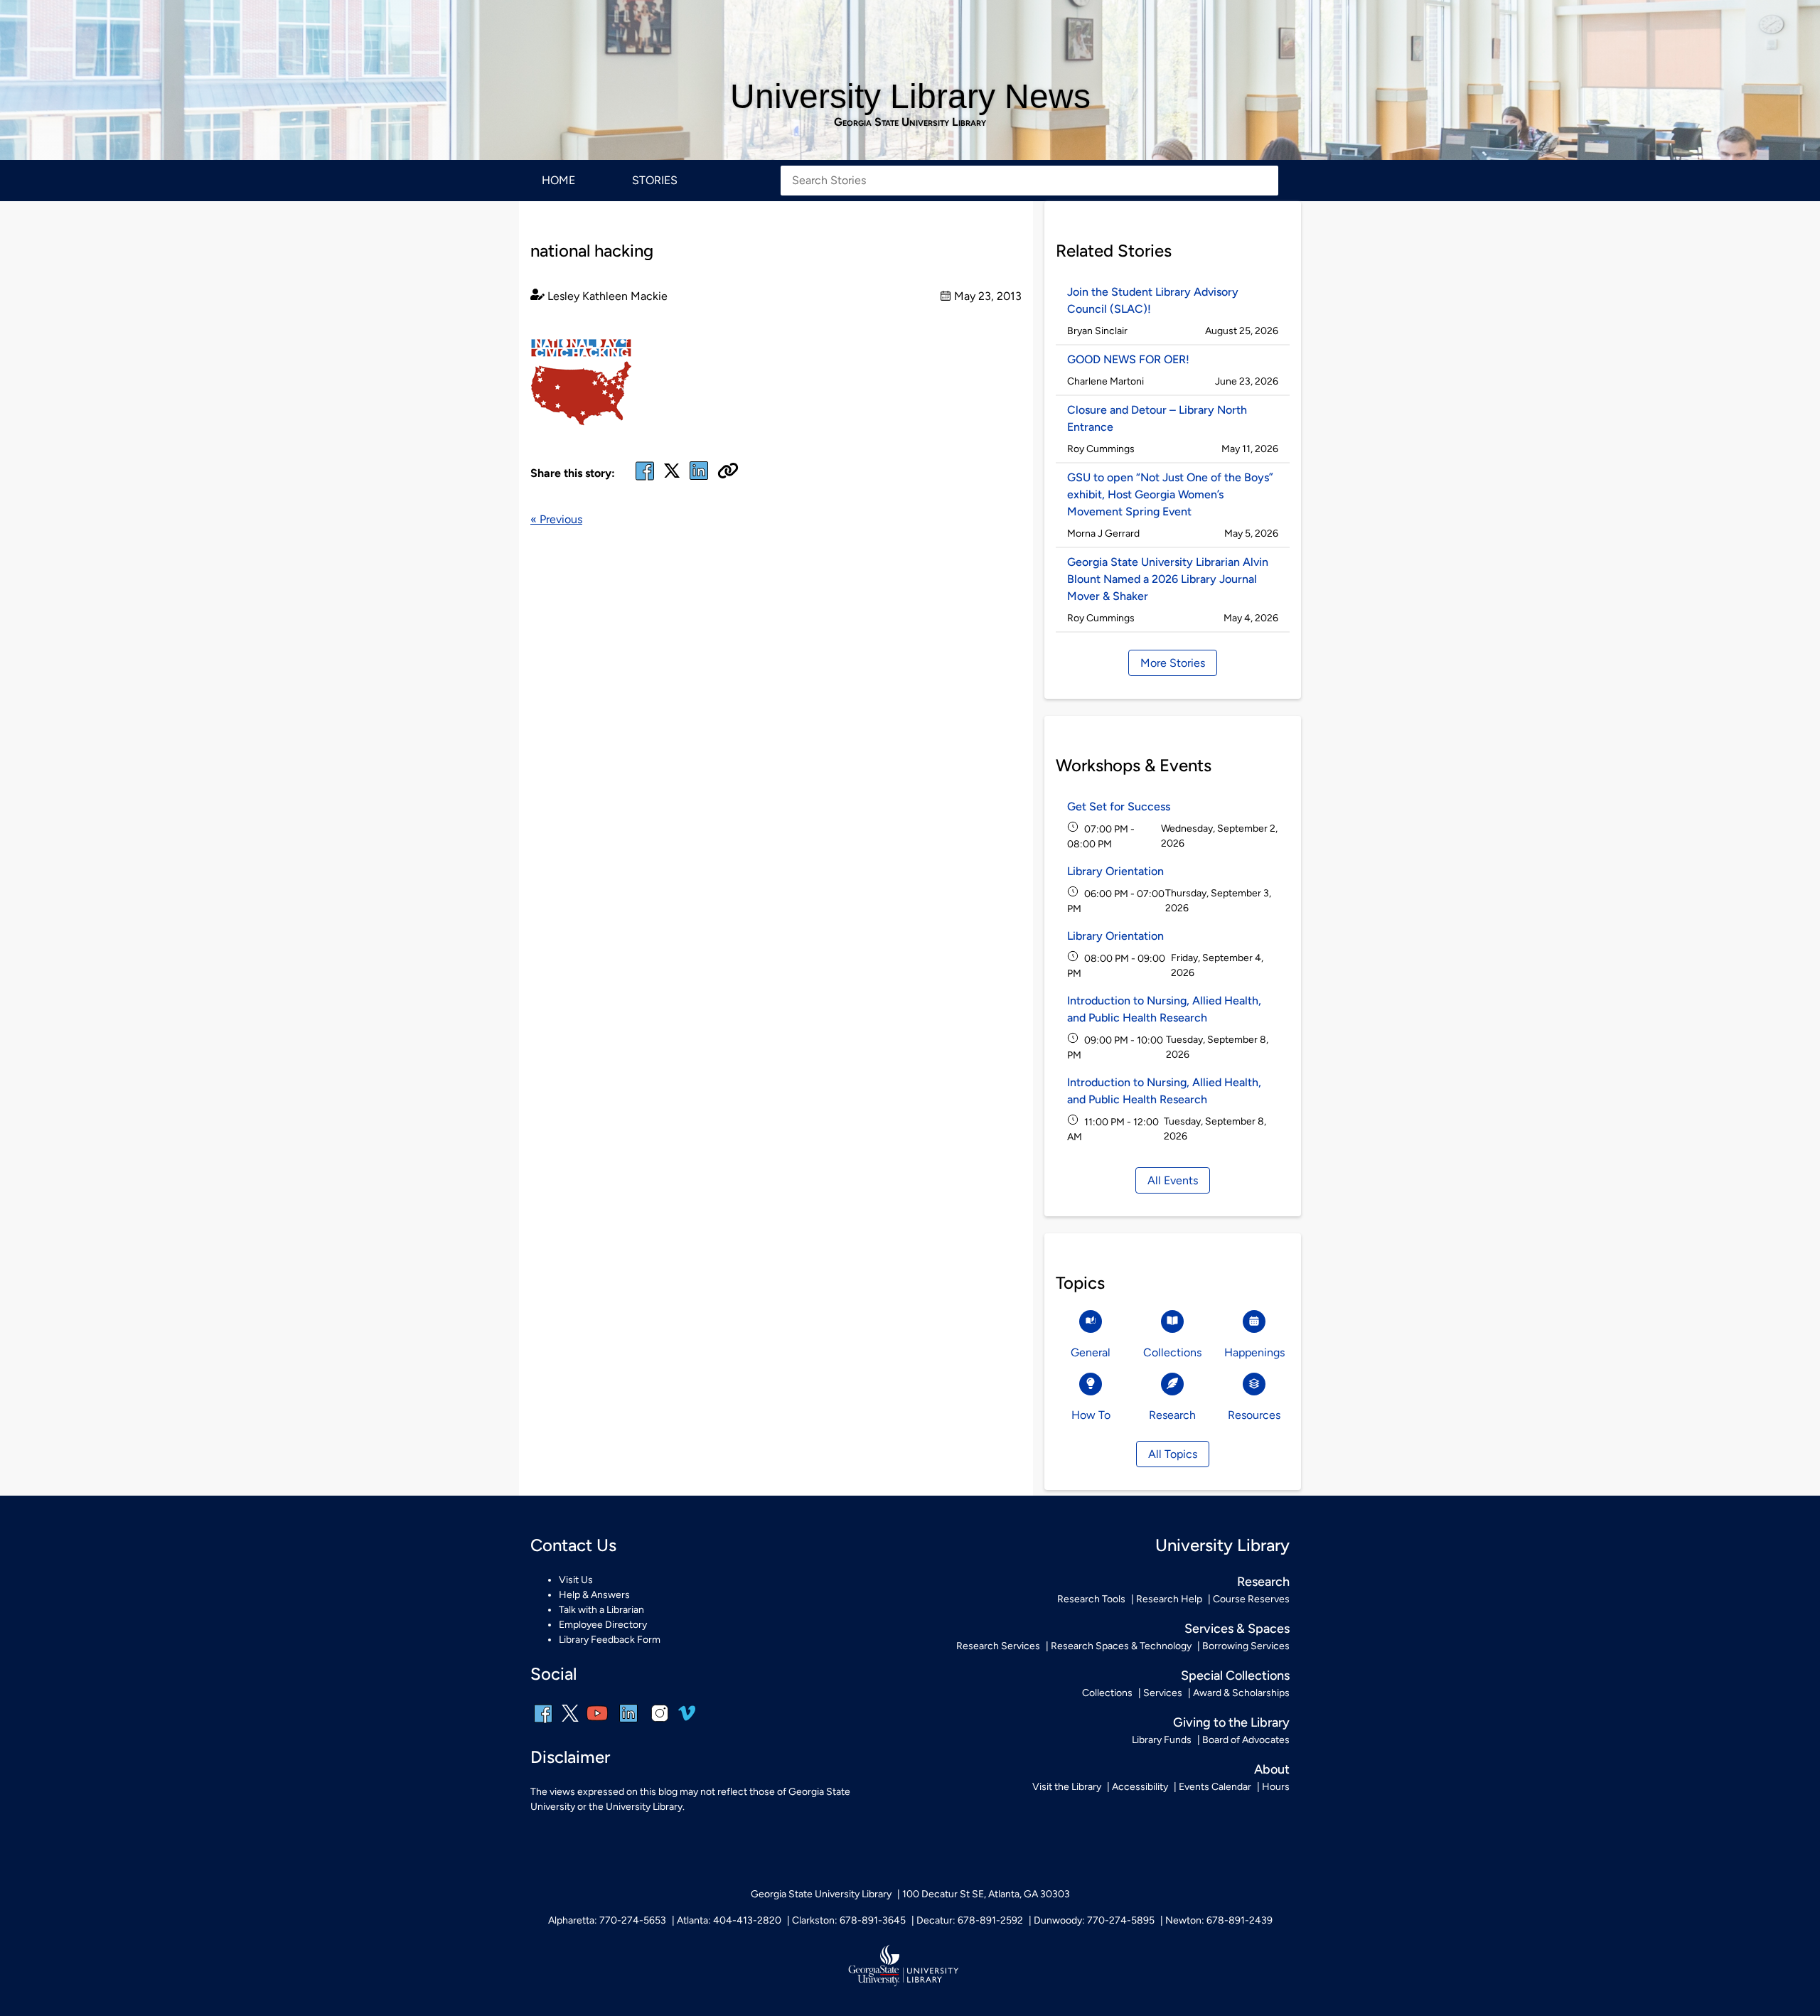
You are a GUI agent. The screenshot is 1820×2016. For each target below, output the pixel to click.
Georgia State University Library (910, 122)
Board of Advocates (1246, 1740)
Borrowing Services (1246, 1646)
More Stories (1173, 663)
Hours (1276, 1787)
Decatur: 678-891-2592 (970, 1920)
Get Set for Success (1119, 806)
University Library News (910, 96)
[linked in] (699, 479)
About (1272, 1769)
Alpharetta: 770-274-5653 (607, 1920)
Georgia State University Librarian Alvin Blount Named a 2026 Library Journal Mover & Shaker (1168, 579)
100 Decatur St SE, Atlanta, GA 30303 (986, 1894)
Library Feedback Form (610, 1640)
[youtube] (597, 1723)
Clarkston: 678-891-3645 (849, 1920)
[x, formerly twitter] (672, 475)
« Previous (556, 519)
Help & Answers (594, 1595)
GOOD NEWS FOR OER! (1128, 359)
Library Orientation (1115, 871)
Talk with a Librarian (601, 1610)
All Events (1173, 1180)
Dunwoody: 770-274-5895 (1094, 1920)
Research (1263, 1582)
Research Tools (1091, 1599)
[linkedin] (628, 1723)
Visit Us (576, 1580)
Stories (655, 180)
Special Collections (1235, 1675)
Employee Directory (603, 1625)
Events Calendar (1215, 1787)
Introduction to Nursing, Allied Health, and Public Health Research (1164, 1009)
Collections (1107, 1693)
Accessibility (1140, 1787)
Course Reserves (1251, 1599)
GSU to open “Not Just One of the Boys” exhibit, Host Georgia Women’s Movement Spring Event (1170, 494)
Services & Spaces (1237, 1629)
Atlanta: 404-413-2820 (729, 1920)
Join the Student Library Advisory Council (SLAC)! (1153, 300)
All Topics (1173, 1454)
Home (558, 180)
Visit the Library (1067, 1787)
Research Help (1169, 1599)
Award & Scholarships (1241, 1693)
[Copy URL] (728, 472)
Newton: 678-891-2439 (1219, 1920)
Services (1163, 1693)
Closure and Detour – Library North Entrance (1157, 418)
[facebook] (645, 479)
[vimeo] (687, 1719)
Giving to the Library (1231, 1722)
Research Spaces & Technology (1121, 1646)
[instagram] (660, 1723)
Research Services (998, 1646)
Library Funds (1162, 1740)
